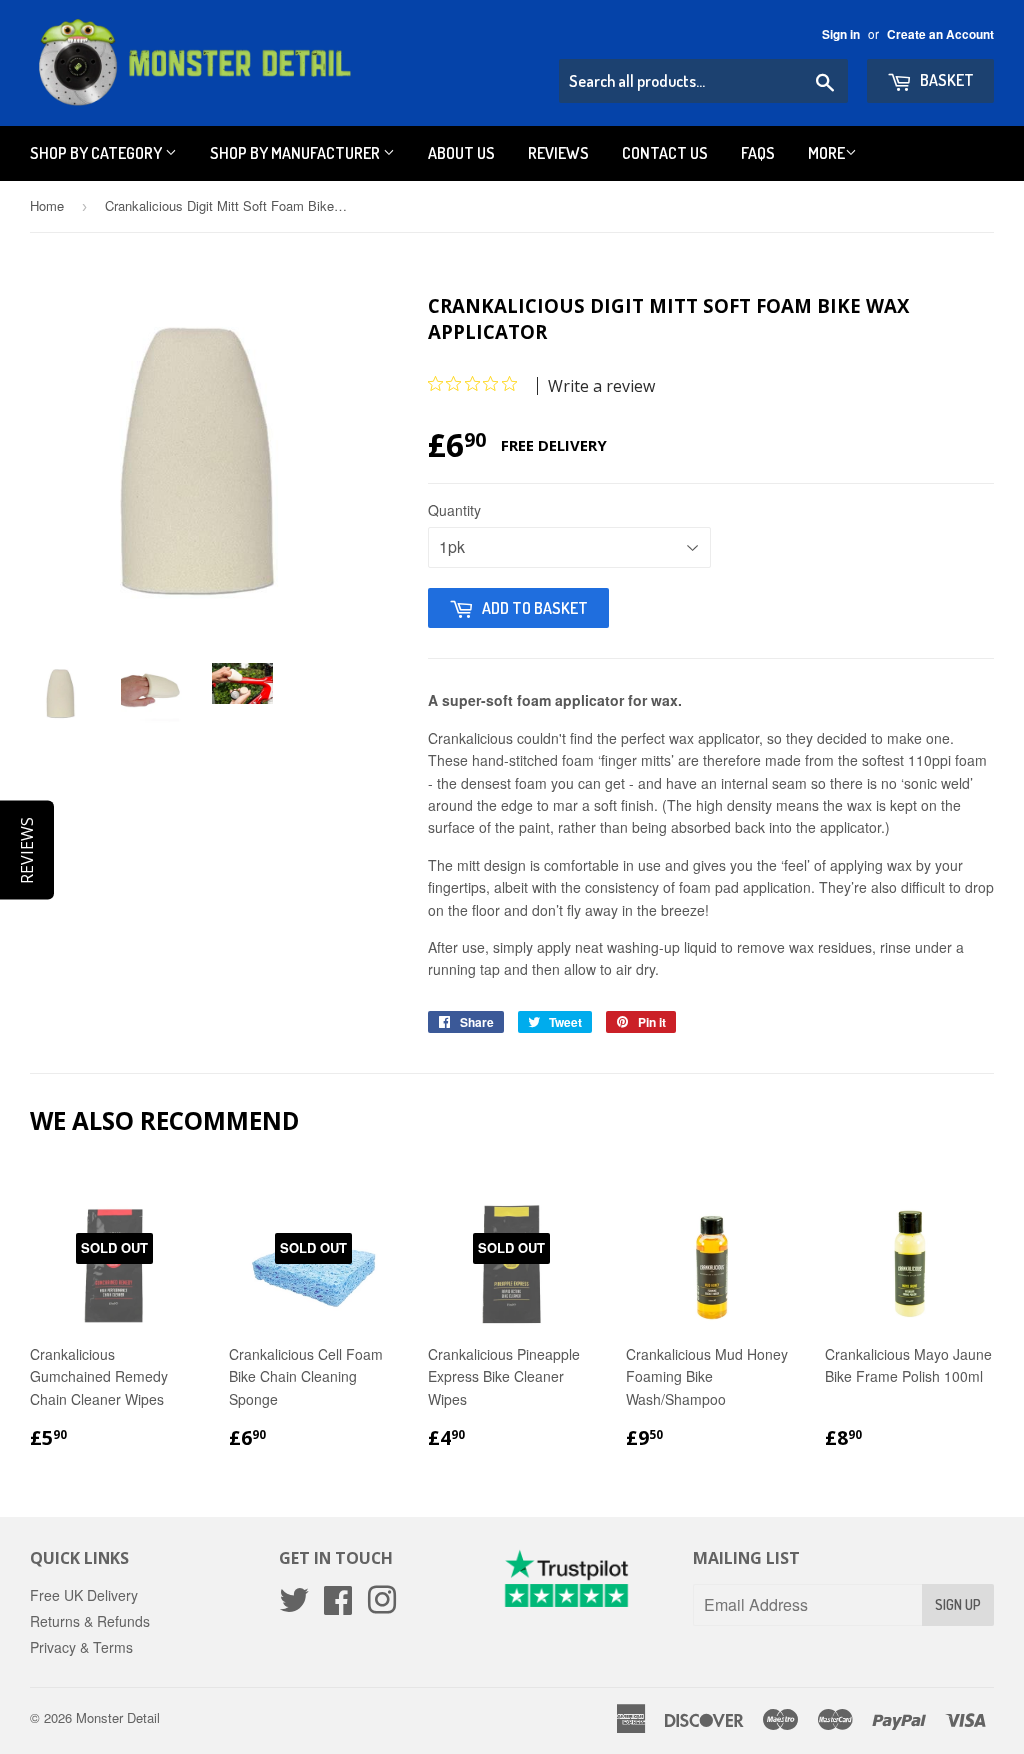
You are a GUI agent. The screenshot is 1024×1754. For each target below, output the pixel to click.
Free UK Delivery (84, 1595)
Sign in (841, 34)
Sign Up (958, 1604)
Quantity (454, 510)
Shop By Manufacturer (296, 153)
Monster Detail (118, 1717)
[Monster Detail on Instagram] (382, 1606)
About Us (461, 153)
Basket (945, 80)
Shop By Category (97, 153)
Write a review (601, 386)
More (826, 153)
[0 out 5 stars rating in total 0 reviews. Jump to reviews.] (477, 384)
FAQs (758, 153)
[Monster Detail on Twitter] (294, 1606)
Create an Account (940, 34)
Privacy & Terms (81, 1647)
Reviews (558, 153)
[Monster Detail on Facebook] (338, 1606)
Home (47, 205)
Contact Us (665, 153)
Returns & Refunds (90, 1621)
